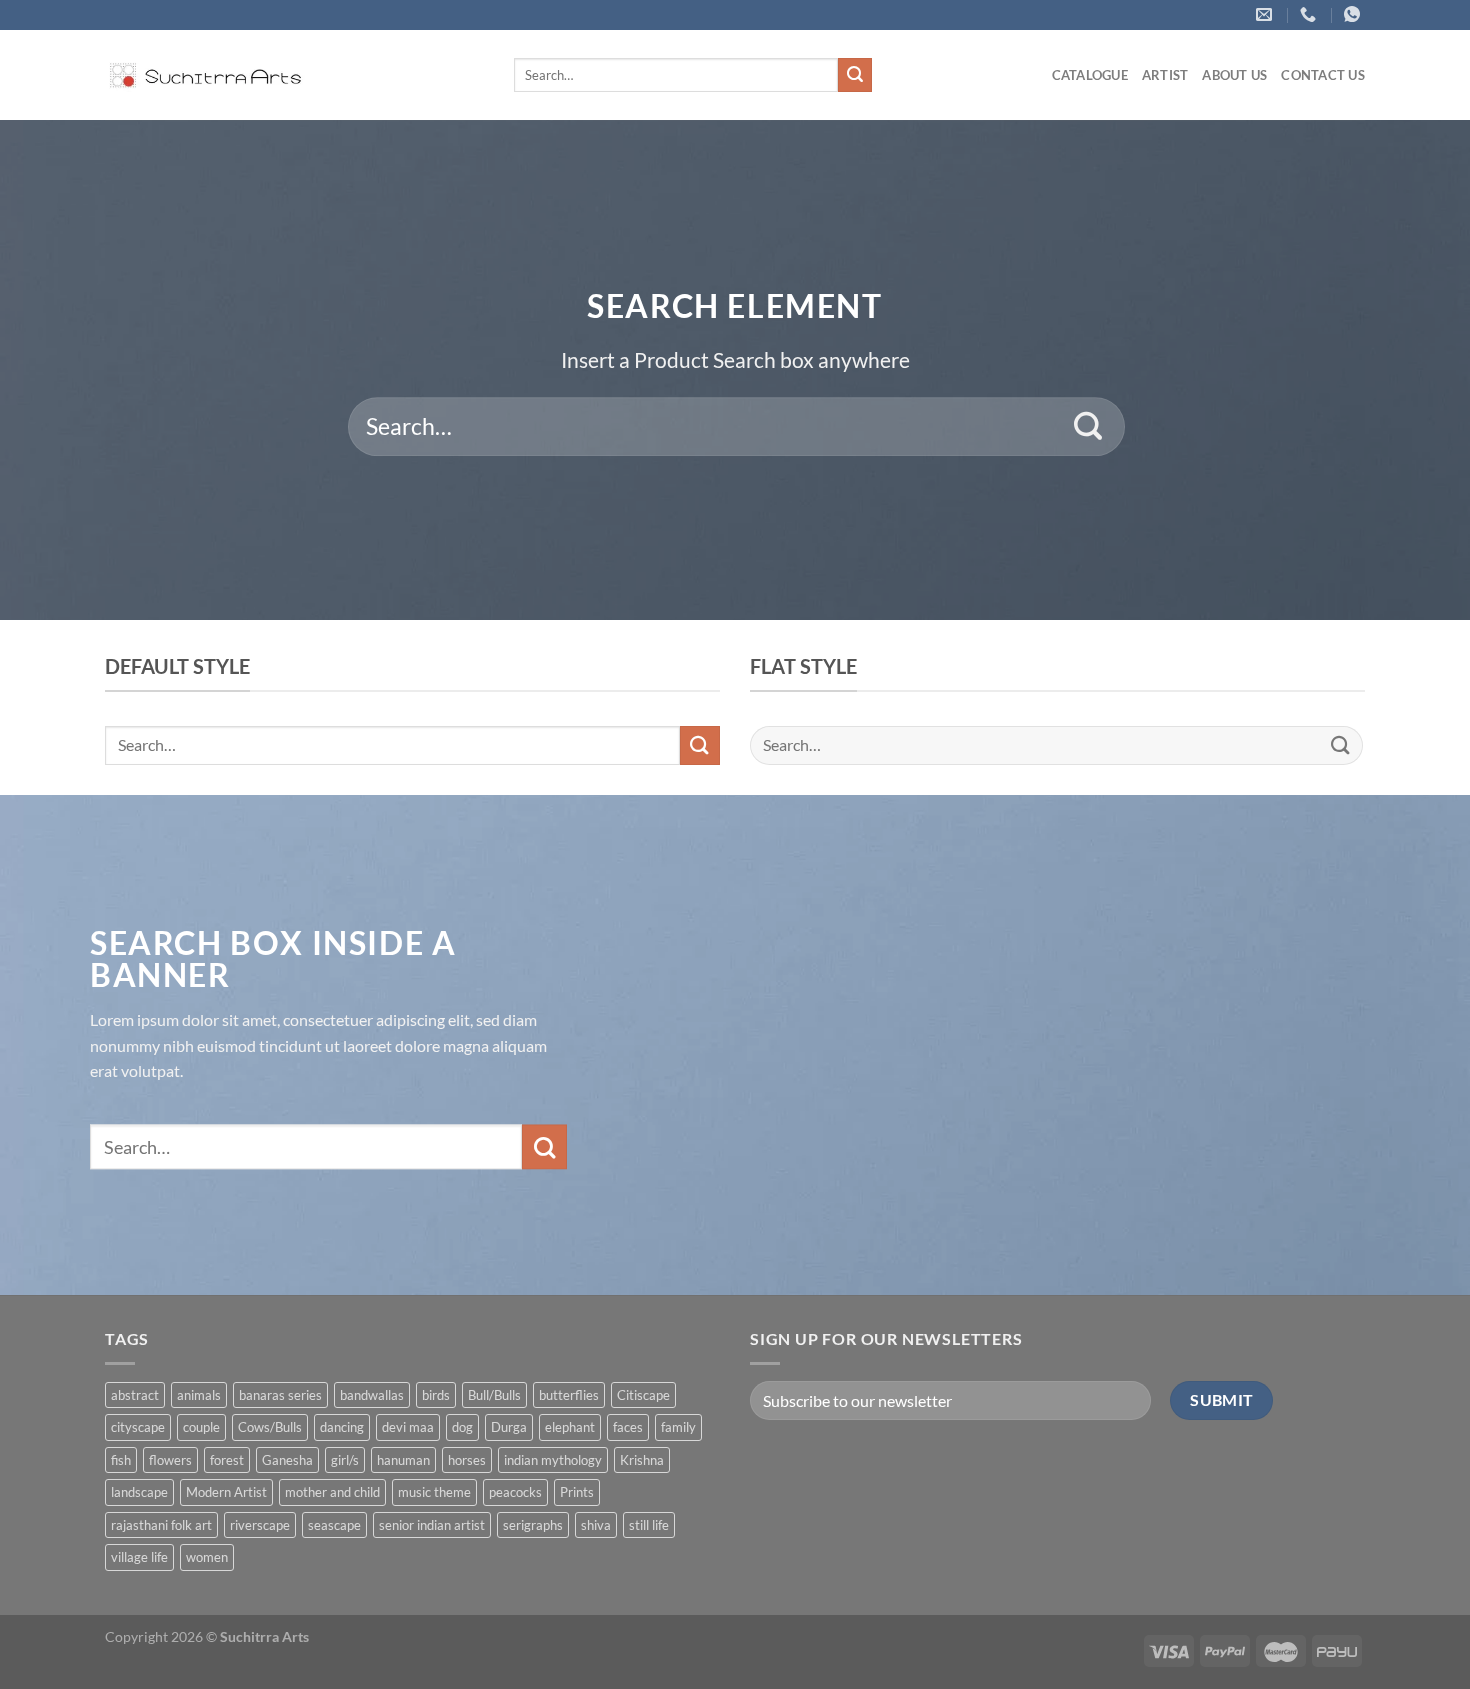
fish (121, 1460)
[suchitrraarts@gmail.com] (1266, 14)
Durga (509, 1427)
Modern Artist (226, 1492)
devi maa (408, 1427)
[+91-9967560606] (1354, 14)
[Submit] (855, 75)
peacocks (515, 1492)
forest (227, 1460)
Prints (577, 1492)
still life (649, 1525)
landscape (139, 1492)
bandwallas (372, 1395)
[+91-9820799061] (1310, 14)
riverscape (260, 1525)
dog (462, 1427)
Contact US (1323, 75)
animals (199, 1395)
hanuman (403, 1460)
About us (1234, 75)
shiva (596, 1525)
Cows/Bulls (270, 1427)
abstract (135, 1395)
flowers (170, 1460)
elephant (570, 1427)
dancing (342, 1427)
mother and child (332, 1492)
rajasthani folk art (161, 1525)
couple (201, 1427)
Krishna (642, 1460)
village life (139, 1557)
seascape (334, 1525)
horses (467, 1460)
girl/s (345, 1460)
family (678, 1427)
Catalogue (1090, 75)
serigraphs (533, 1525)
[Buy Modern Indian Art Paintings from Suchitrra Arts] (205, 75)
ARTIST (1165, 75)
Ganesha (287, 1460)
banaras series (280, 1395)
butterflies (569, 1395)
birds (436, 1395)
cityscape (138, 1427)
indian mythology (553, 1460)
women (207, 1557)
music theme (434, 1492)
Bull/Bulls (494, 1395)
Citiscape (643, 1395)
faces (628, 1427)
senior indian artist (432, 1525)
